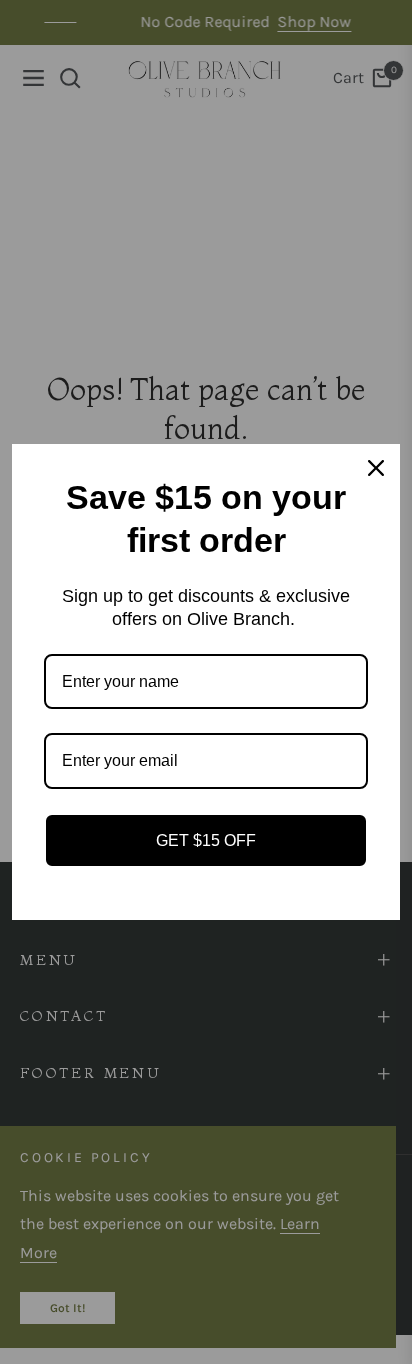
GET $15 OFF (206, 840)
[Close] (376, 468)
